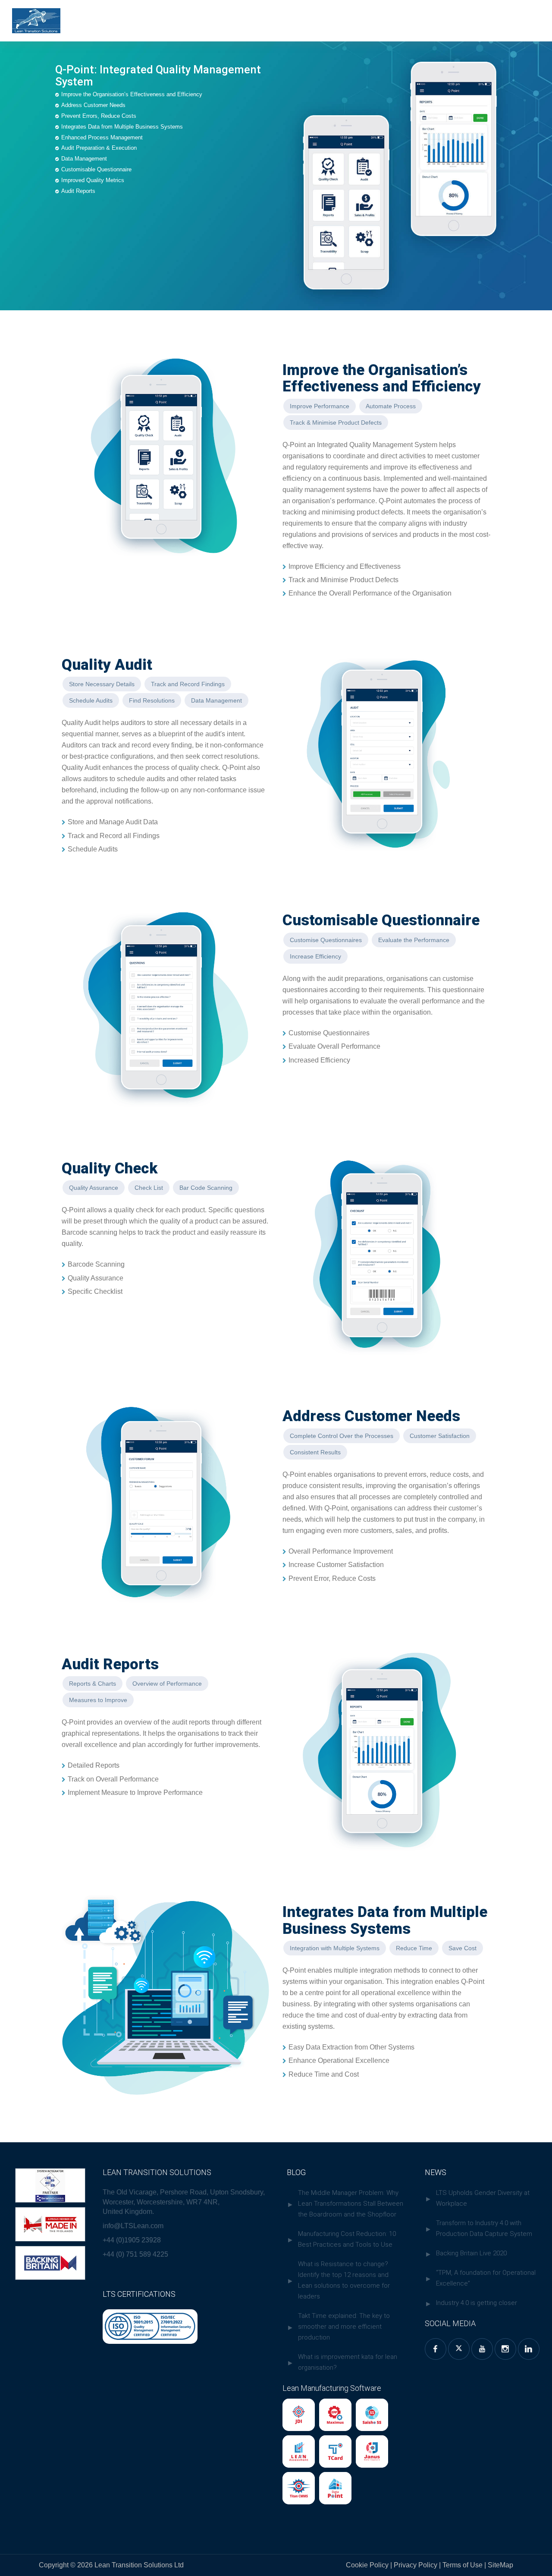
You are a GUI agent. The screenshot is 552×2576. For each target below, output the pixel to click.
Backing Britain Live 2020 (471, 2253)
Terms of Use (463, 2565)
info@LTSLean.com (133, 2226)
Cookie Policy (367, 2565)
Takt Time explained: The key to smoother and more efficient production (344, 2327)
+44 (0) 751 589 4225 (135, 2254)
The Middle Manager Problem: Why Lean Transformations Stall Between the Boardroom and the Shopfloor (351, 2204)
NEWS (436, 2172)
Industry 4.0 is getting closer (477, 2303)
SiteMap (500, 2565)
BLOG (296, 2172)
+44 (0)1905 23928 (132, 2240)
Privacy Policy (416, 2565)
